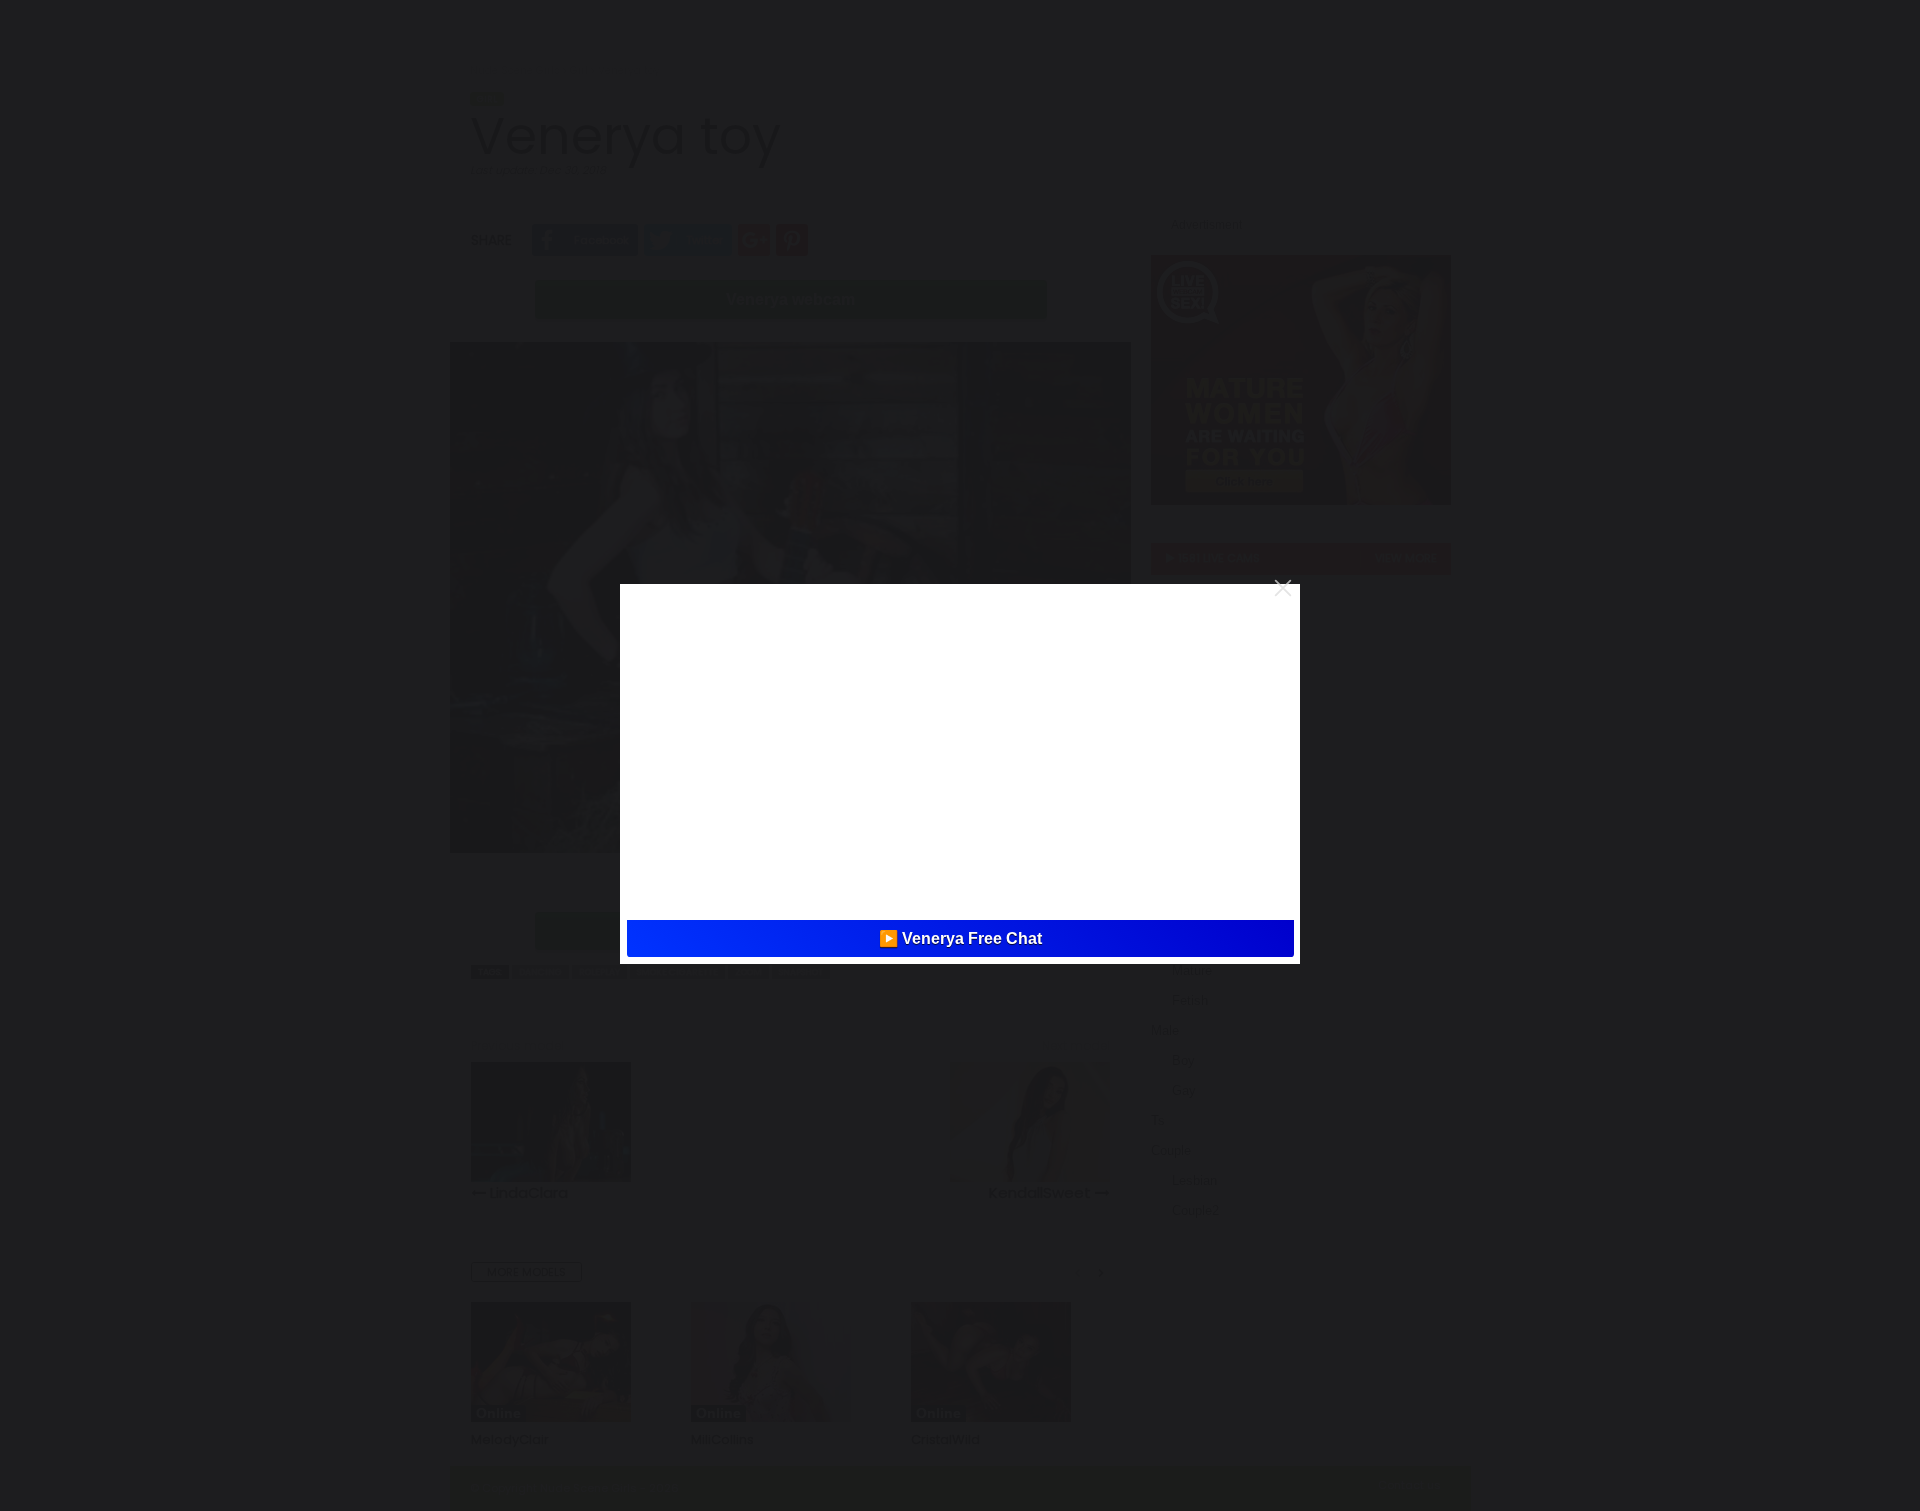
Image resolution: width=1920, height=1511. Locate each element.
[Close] (1283, 588)
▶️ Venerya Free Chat (960, 938)
